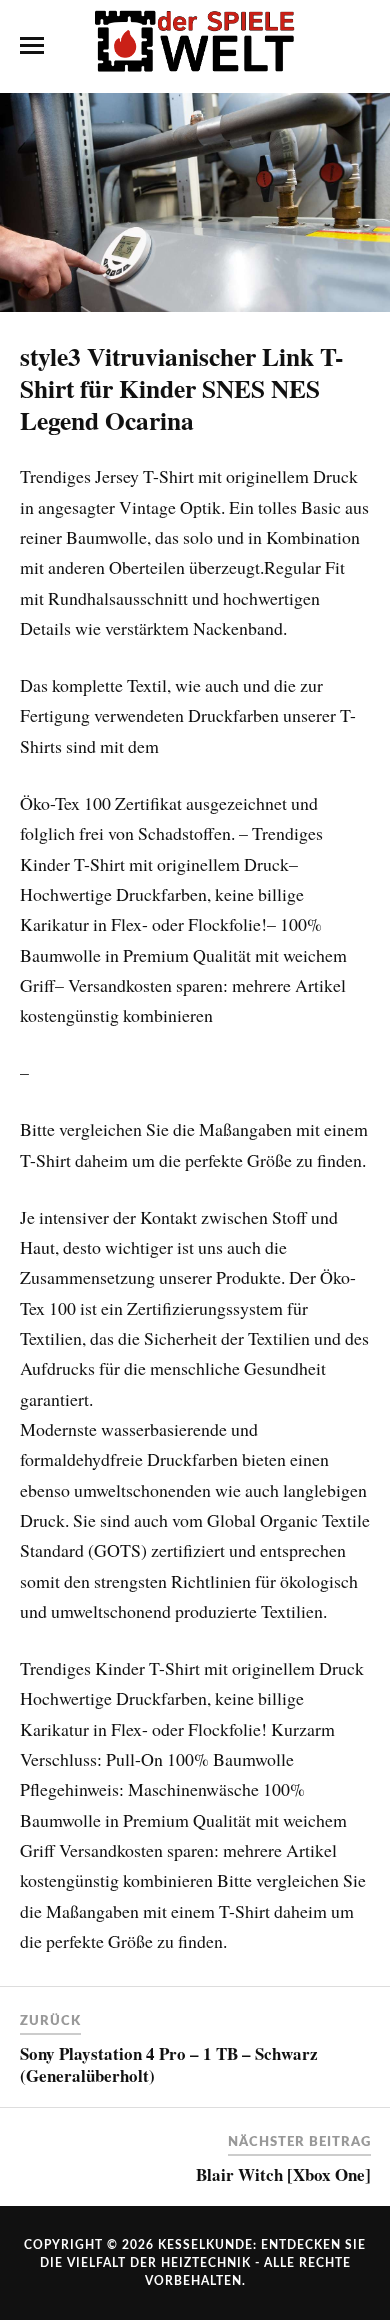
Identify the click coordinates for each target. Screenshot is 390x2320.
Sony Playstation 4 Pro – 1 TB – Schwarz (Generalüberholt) (169, 2064)
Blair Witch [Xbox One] (283, 2174)
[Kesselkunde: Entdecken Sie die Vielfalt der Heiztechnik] (195, 45)
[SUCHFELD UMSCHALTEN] (359, 46)
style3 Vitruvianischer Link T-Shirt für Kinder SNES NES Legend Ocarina (181, 388)
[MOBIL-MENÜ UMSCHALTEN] (32, 46)
